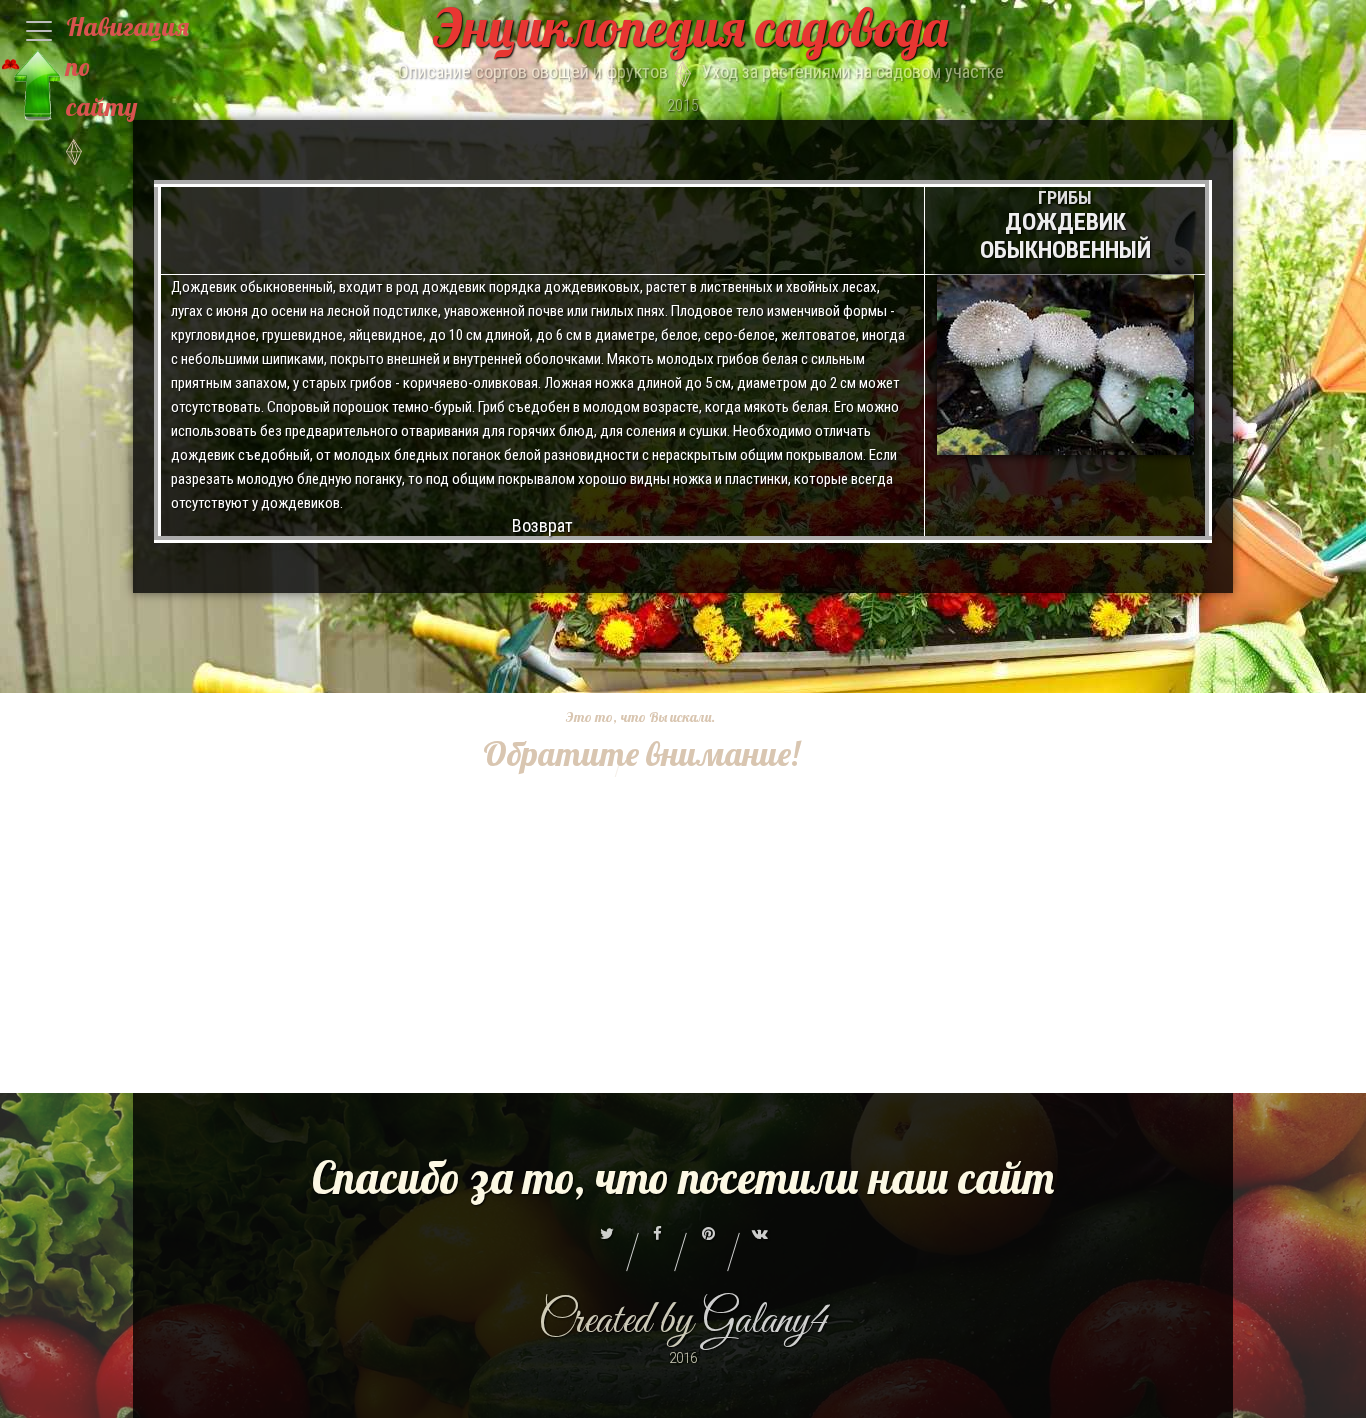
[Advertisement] (626, 1077)
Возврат (542, 525)
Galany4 (765, 1321)
